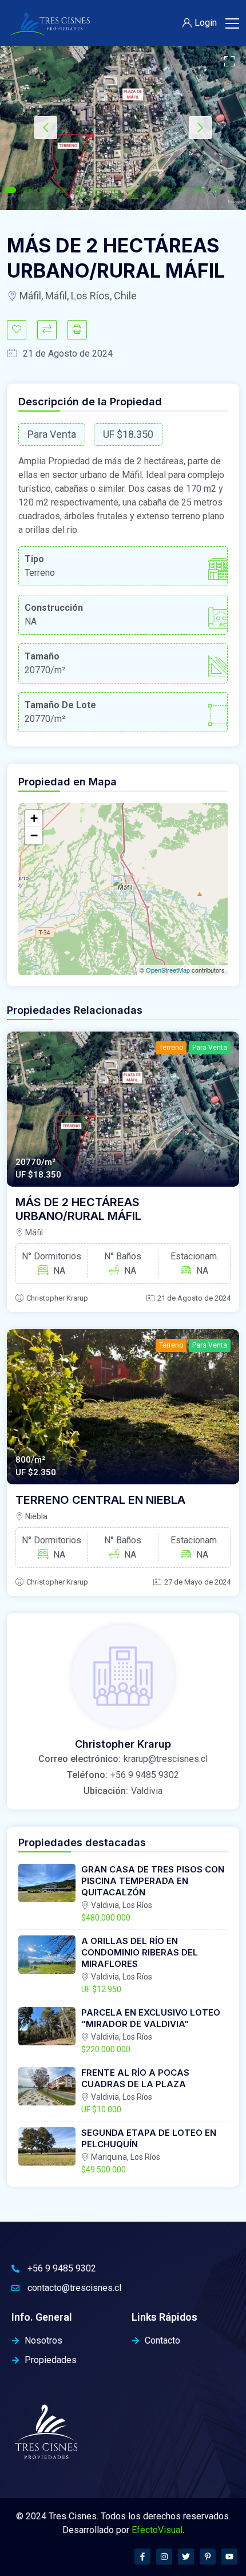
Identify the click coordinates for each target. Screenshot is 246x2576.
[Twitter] (186, 2557)
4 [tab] (62, 190)
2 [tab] (27, 190)
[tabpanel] (123, 128)
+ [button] (34, 818)
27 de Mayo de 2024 (197, 1582)
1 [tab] (10, 190)
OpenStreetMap (168, 970)
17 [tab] (116, 196)
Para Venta (210, 1048)
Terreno (171, 1048)
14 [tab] (233, 190)
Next (200, 128)
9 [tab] (148, 190)
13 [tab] (216, 190)
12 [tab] (199, 190)
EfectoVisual (157, 2530)
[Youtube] (229, 2557)
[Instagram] (164, 2557)
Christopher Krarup (57, 1298)
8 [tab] (130, 190)
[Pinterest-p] (208, 2557)
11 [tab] (182, 190)
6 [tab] (96, 190)
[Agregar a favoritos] (17, 330)
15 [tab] (82, 196)
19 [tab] (150, 196)
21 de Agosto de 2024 (194, 1298)
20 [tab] (168, 196)
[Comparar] (47, 330)
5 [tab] (79, 190)
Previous (46, 128)
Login (206, 23)
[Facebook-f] (142, 2557)
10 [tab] (165, 190)
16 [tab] (99, 196)
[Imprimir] (77, 330)
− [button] (34, 835)
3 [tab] (45, 190)
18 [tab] (133, 196)
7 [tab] (113, 190)
